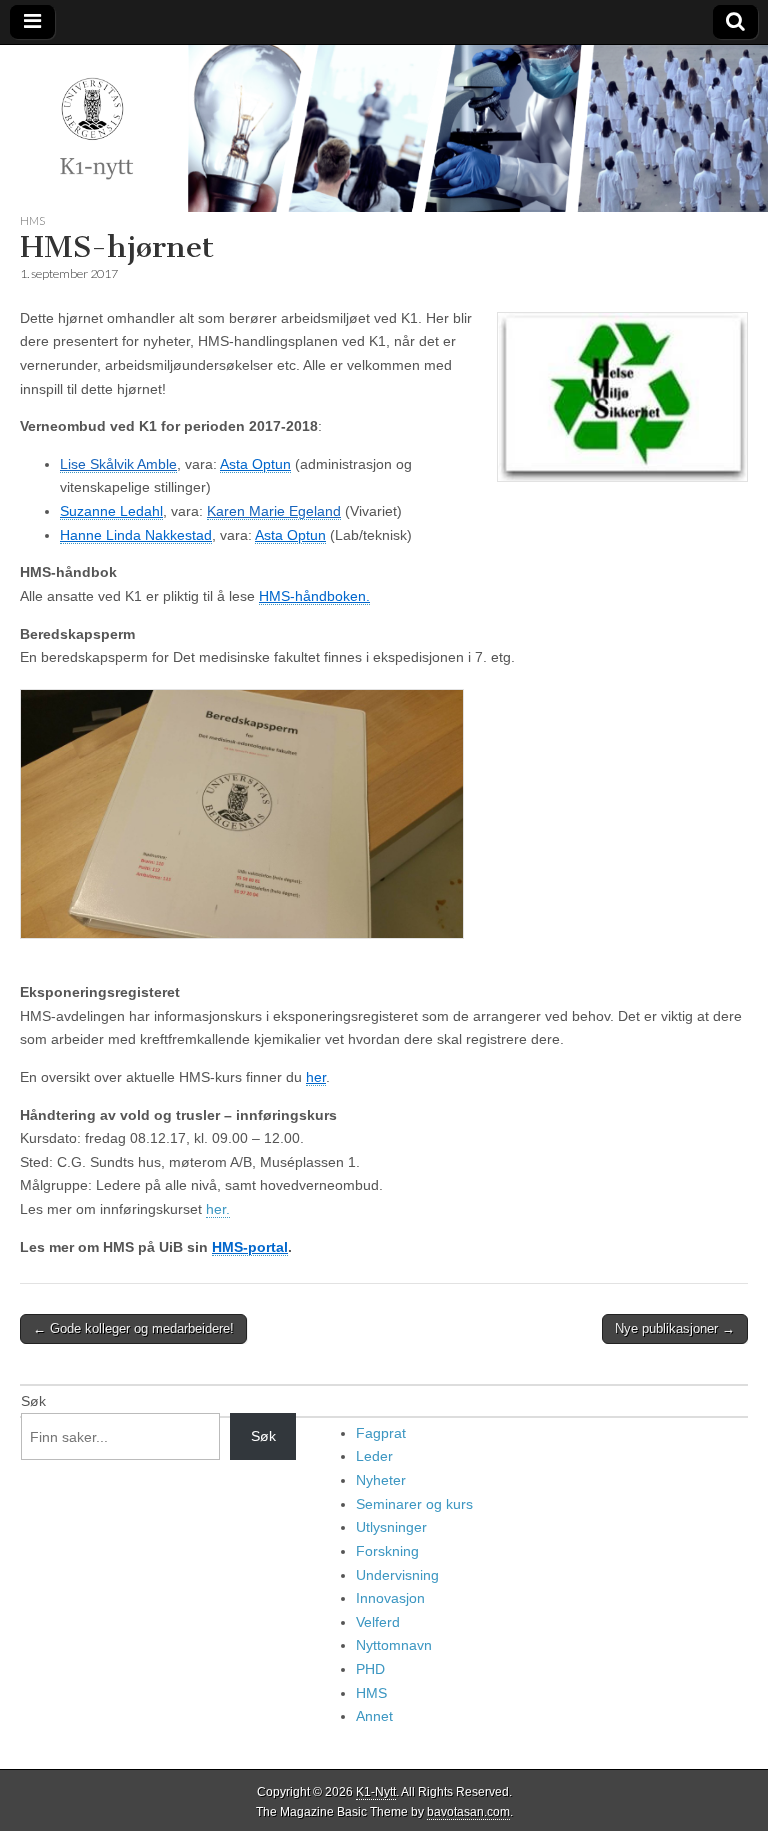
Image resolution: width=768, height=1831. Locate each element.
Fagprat (381, 1433)
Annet (374, 1716)
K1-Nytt (376, 1792)
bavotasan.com (468, 1812)
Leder (374, 1456)
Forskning (387, 1551)
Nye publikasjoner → (675, 1328)
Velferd (378, 1622)
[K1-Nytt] (384, 128)
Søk (33, 1401)
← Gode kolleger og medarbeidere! (133, 1328)
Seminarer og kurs (414, 1504)
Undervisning (397, 1575)
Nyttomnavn (394, 1645)
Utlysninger (391, 1527)
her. (218, 1209)
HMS (32, 220)
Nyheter (381, 1480)
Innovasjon (390, 1598)
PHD (370, 1669)
